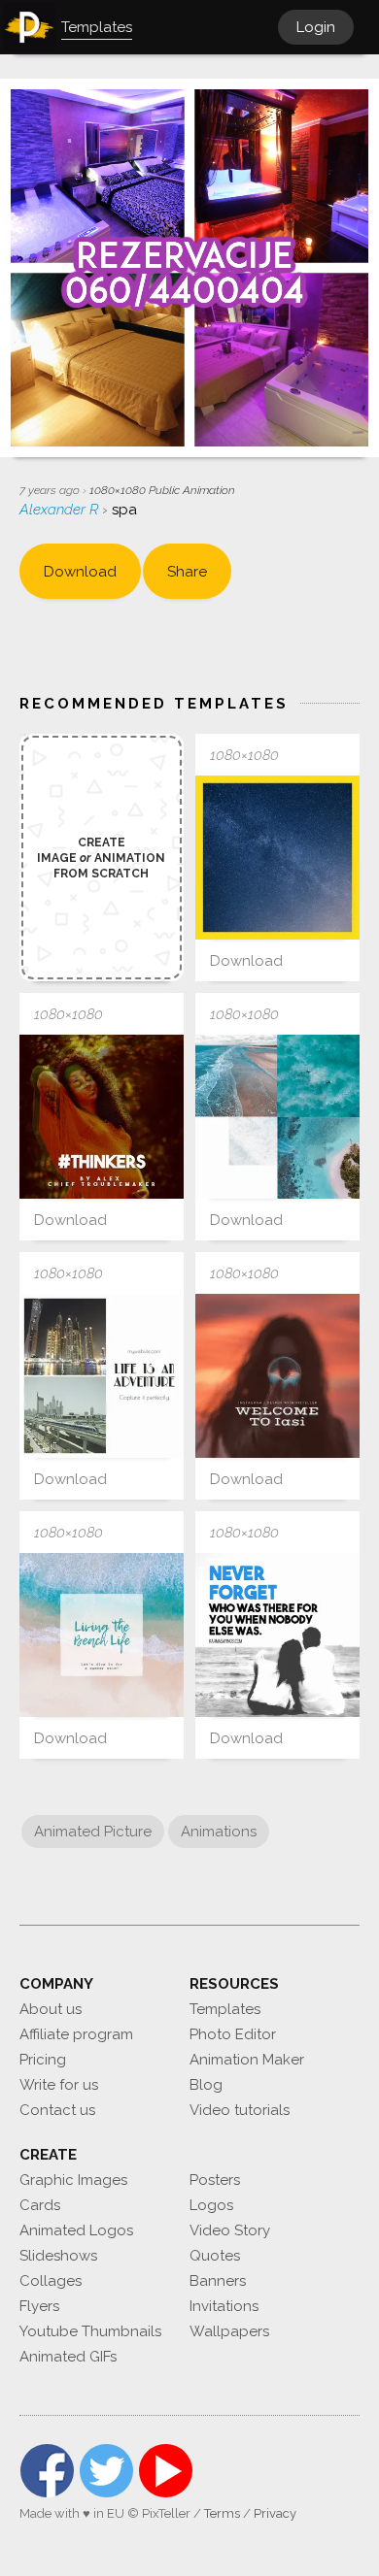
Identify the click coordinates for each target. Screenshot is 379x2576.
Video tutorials (240, 2110)
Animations (219, 1832)
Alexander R (61, 510)
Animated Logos (76, 2230)
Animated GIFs (68, 2357)
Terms (222, 2513)
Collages (51, 2281)
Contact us (57, 2110)
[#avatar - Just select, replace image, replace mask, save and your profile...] (277, 858)
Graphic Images (73, 2180)
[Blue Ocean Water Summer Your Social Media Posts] (102, 1635)
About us (51, 2009)
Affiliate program (76, 2034)
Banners (218, 2281)
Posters (215, 2180)
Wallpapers (229, 2331)
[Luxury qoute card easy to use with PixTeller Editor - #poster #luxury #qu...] (277, 1376)
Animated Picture (93, 1832)
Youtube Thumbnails (90, 2331)
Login (316, 27)
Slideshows (58, 2256)
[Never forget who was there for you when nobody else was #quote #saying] (277, 1635)
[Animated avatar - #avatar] (102, 1117)
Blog (206, 2085)
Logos (211, 2205)
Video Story (230, 2230)
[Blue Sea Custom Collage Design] (277, 1117)
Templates (225, 2009)
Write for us (59, 2085)
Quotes (215, 2256)
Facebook (47, 2471)
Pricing (43, 2060)
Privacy (275, 2513)
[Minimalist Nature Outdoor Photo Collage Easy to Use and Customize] (102, 1376)
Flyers (39, 2306)
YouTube (166, 2471)
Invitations (224, 2306)
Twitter (106, 2471)
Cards (40, 2205)
